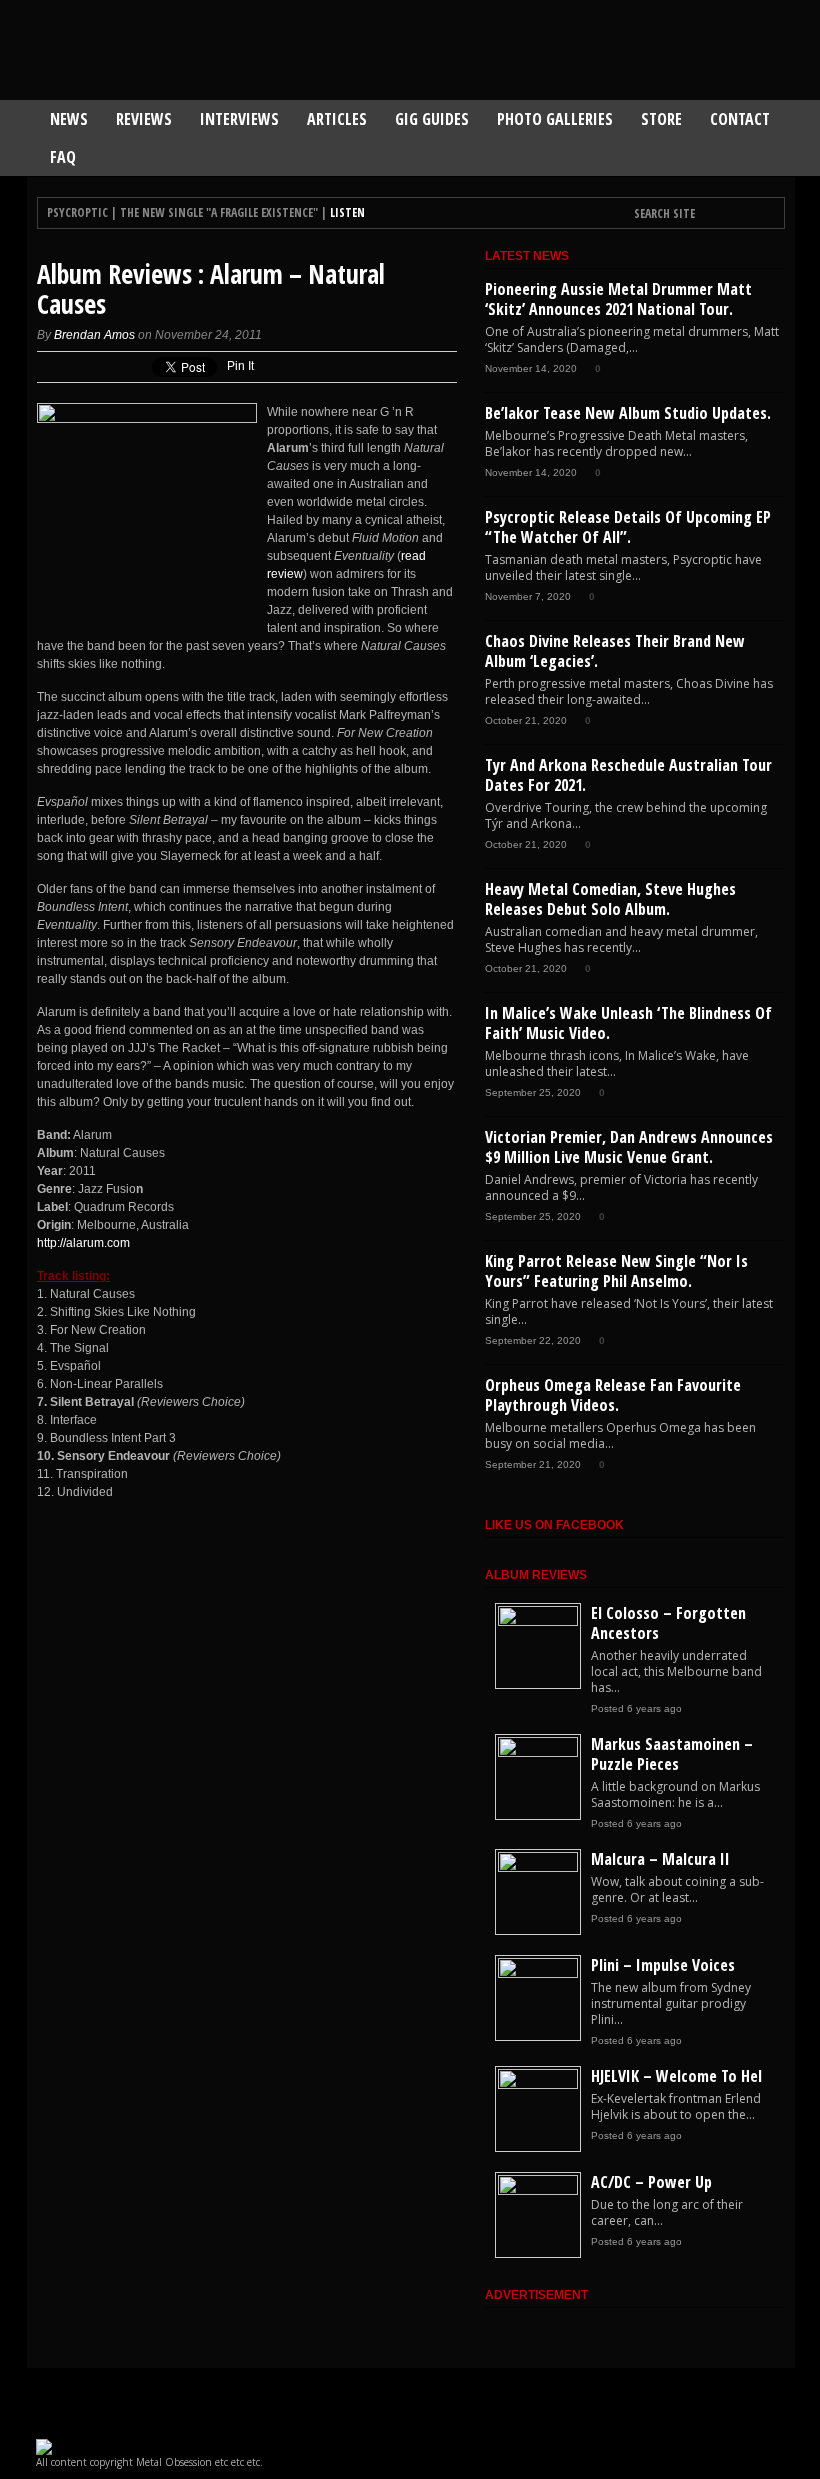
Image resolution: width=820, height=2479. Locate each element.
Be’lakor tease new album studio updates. (628, 413)
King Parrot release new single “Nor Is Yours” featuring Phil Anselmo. (616, 1271)
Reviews (144, 119)
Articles (337, 119)
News (69, 119)
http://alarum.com (83, 1243)
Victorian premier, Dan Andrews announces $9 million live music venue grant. (629, 1147)
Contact (740, 119)
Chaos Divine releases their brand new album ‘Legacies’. (615, 651)
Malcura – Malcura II (660, 1859)
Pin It (240, 366)
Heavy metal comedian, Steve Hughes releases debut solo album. (610, 899)
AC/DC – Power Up (651, 2182)
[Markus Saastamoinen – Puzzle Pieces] (538, 1753)
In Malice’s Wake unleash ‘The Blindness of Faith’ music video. (628, 1023)
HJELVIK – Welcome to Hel (676, 2076)
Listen (347, 212)
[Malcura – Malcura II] (538, 1868)
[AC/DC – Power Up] (538, 2191)
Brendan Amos (94, 335)
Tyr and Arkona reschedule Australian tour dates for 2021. (628, 775)
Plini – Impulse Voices (663, 1965)
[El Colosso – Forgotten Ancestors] (538, 1622)
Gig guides (432, 119)
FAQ (63, 157)
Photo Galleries (555, 119)
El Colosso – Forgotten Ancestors (668, 1623)
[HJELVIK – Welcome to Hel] (538, 2085)
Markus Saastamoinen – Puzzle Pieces (672, 1754)
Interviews (239, 119)
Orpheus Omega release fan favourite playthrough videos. (613, 1395)
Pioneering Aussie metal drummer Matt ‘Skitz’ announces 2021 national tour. (618, 299)
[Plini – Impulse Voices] (538, 1974)
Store (661, 119)
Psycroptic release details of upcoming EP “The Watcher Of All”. (628, 527)
